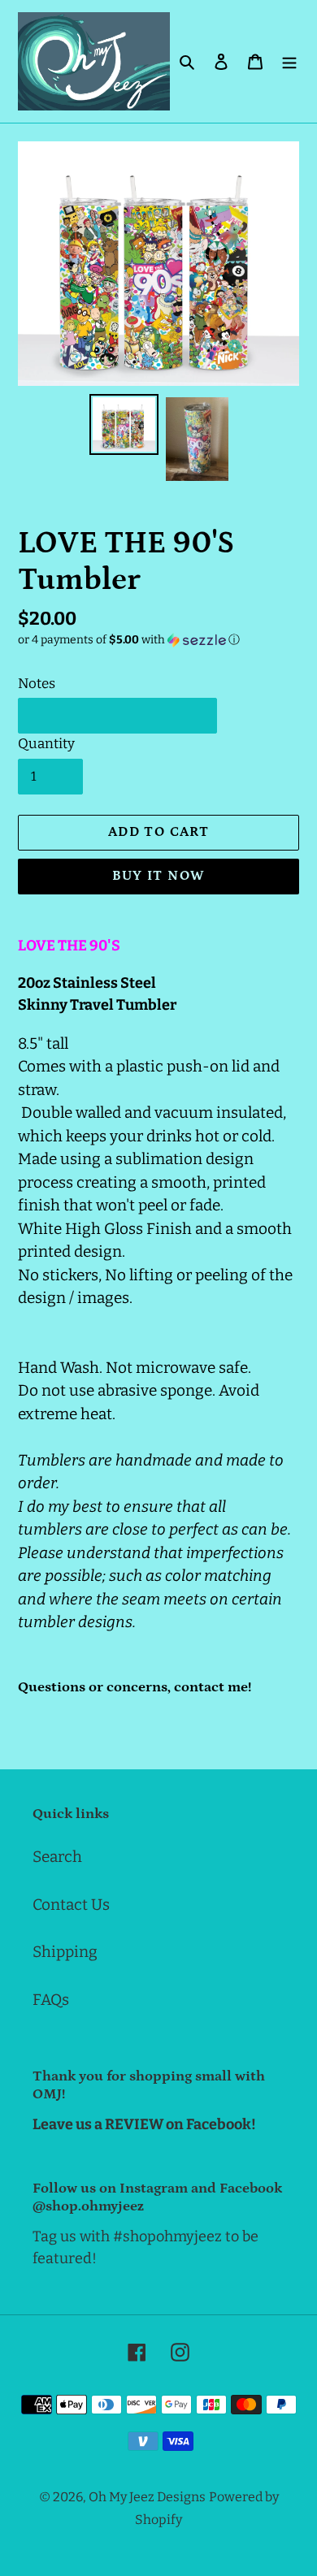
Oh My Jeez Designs (147, 2497)
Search (57, 1857)
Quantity (46, 744)
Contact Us (71, 1905)
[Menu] (289, 61)
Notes (37, 684)
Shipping (65, 1952)
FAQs (51, 2000)
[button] (129, 640)
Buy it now (159, 876)
